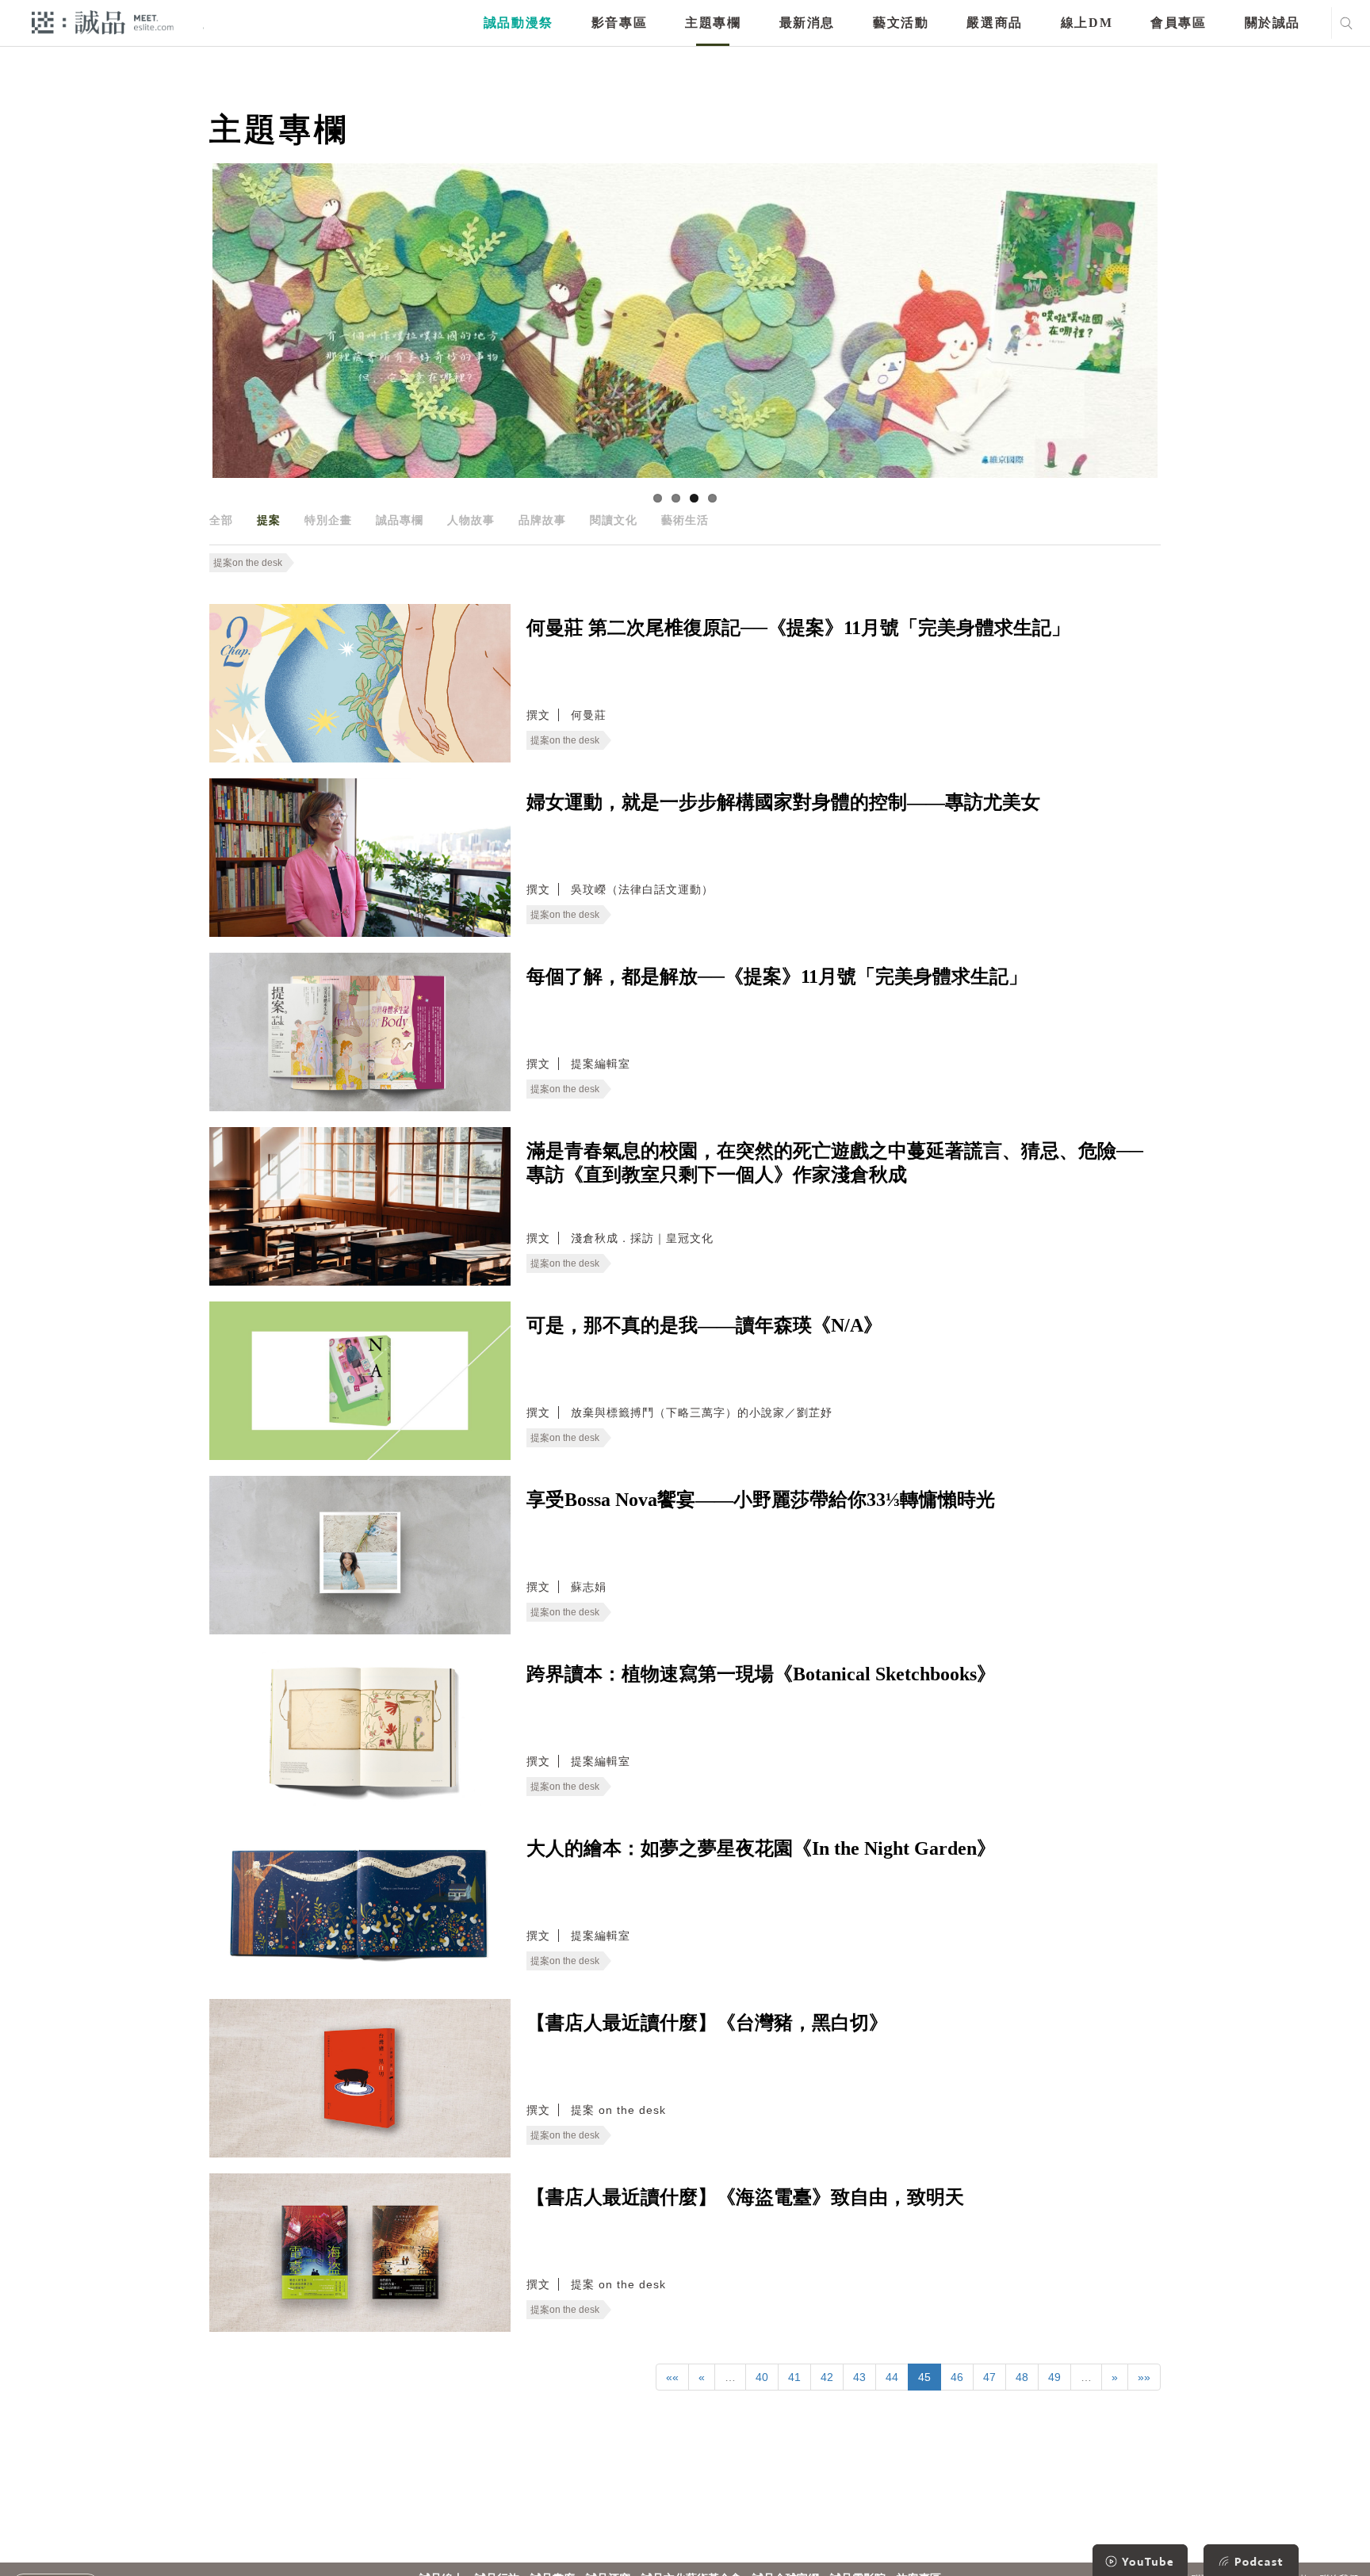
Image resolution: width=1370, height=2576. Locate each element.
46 (957, 2377)
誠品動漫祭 (519, 23)
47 (989, 2377)
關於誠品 (1272, 23)
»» (1144, 2377)
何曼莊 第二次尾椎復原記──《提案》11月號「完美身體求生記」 (798, 628)
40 (762, 2377)
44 (892, 2377)
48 (1022, 2377)
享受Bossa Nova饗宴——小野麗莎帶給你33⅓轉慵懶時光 (761, 1500)
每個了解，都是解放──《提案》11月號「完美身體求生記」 (777, 977)
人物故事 (471, 520)
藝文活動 (901, 23)
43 (859, 2377)
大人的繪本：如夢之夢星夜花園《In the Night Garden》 (761, 1848)
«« (672, 2377)
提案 (269, 520)
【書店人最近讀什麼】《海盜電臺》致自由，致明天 (745, 2197)
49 (1054, 2377)
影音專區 (619, 23)
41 (794, 2377)
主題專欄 (713, 23)
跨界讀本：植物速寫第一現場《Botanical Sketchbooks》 (761, 1674)
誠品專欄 (400, 520)
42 (827, 2377)
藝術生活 (685, 520)
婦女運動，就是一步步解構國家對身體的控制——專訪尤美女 (783, 802)
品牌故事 (542, 520)
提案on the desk (248, 563)
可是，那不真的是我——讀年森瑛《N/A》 (704, 1325)
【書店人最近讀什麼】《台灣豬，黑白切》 (707, 2023)
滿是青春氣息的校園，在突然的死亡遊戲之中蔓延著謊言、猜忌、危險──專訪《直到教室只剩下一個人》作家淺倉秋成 (835, 1163)
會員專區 (1178, 23)
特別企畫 (328, 520)
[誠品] (103, 22)
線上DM (1087, 23)
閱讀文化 (614, 520)
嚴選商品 (994, 23)
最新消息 (807, 23)
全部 (221, 520)
